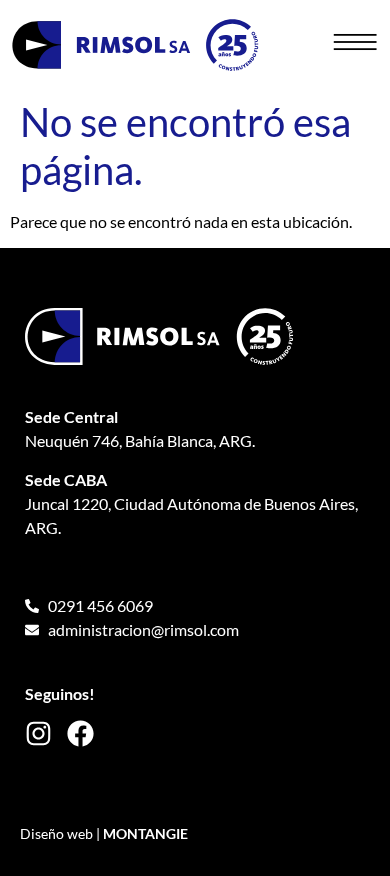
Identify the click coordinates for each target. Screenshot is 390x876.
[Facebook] (80, 733)
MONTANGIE (145, 833)
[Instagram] (38, 733)
